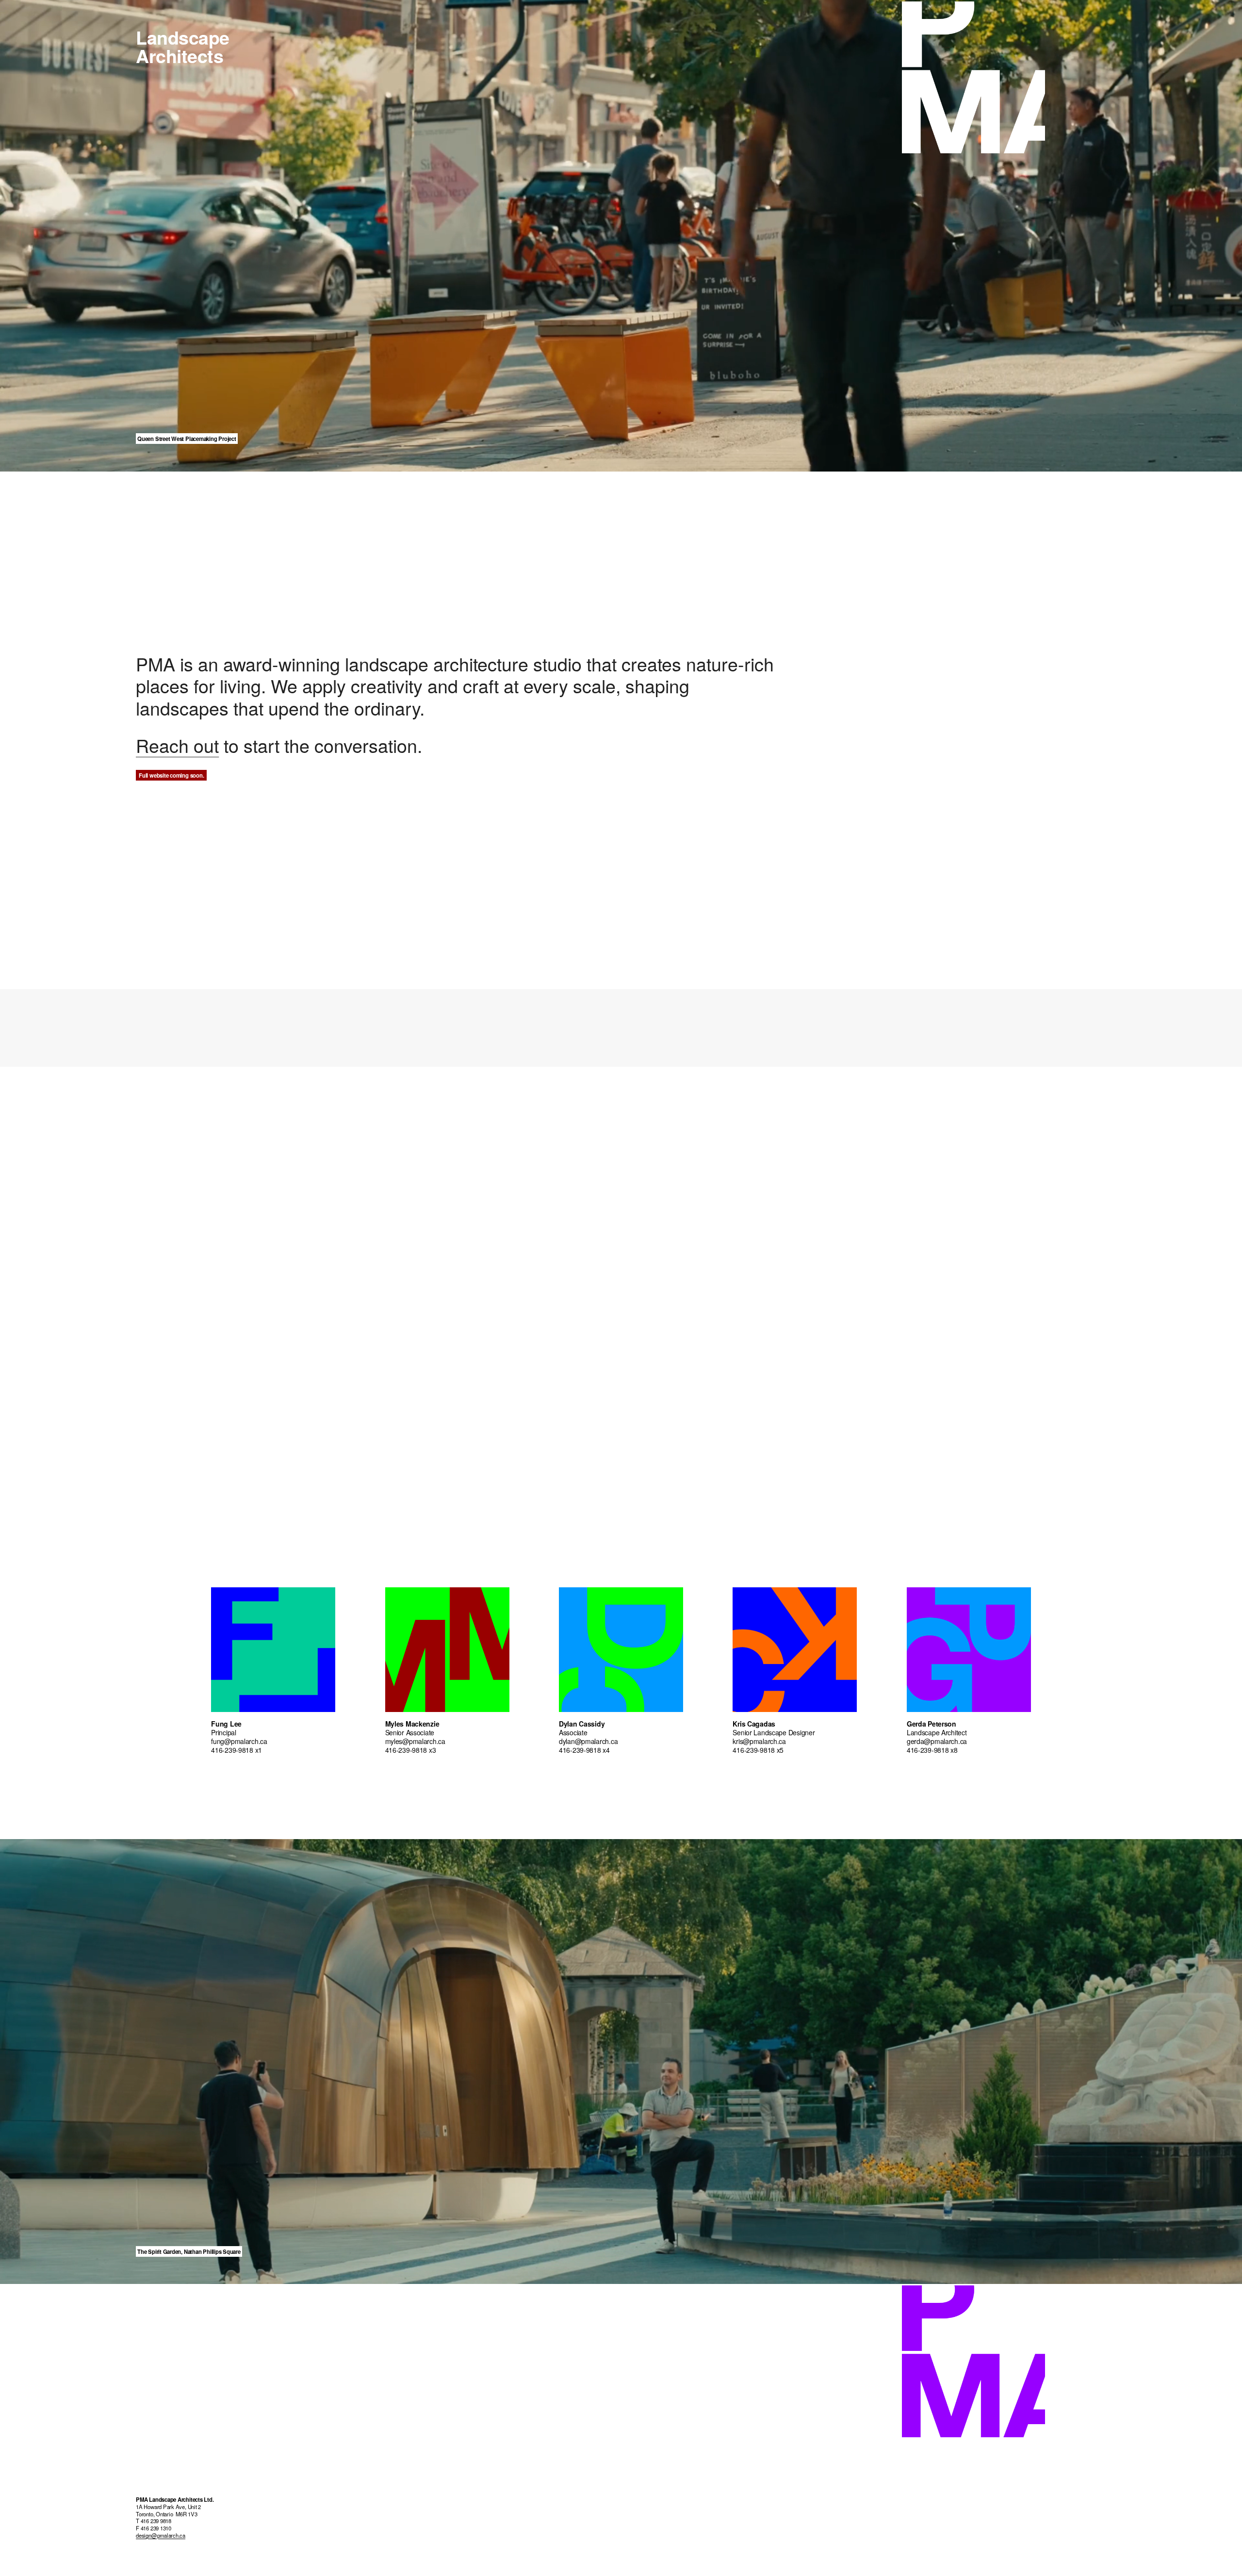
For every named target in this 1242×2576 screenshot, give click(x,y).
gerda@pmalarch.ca (937, 1741)
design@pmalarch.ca (161, 2536)
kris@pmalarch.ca (759, 1741)
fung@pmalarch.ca (239, 1741)
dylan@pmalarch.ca (588, 1741)
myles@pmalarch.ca (415, 1741)
